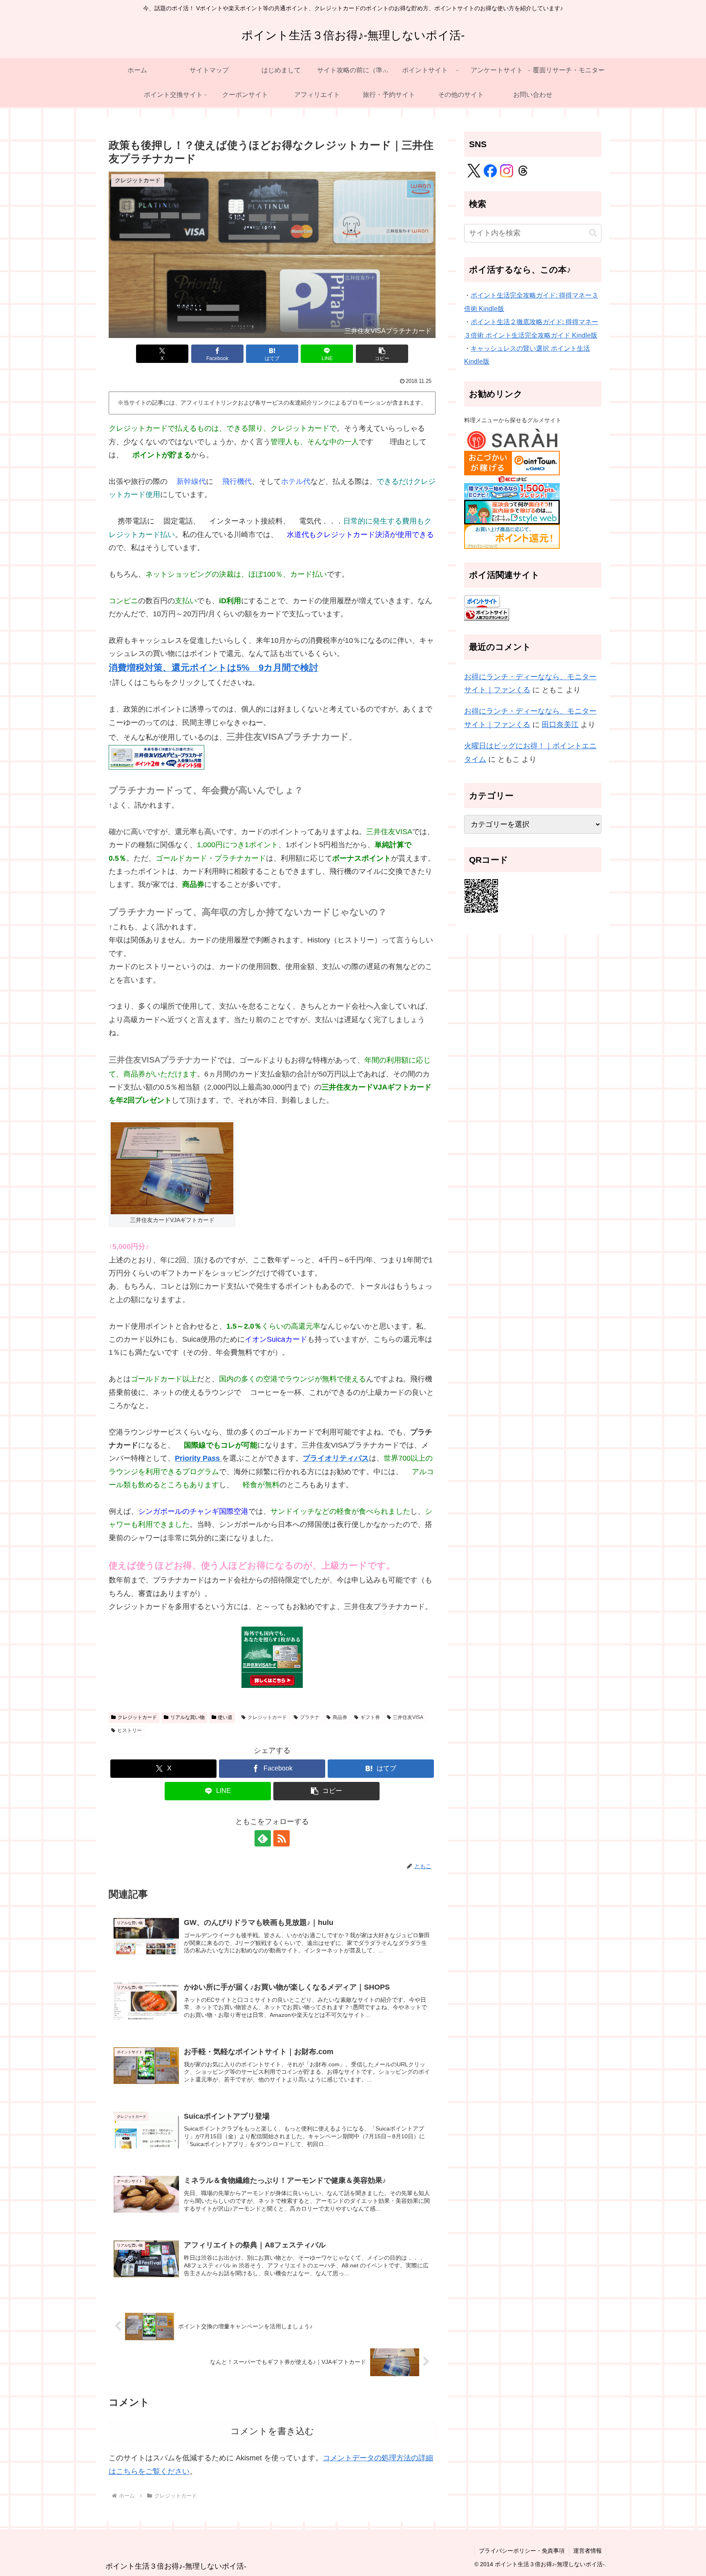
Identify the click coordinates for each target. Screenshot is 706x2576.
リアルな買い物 (188, 1717)
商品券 (340, 1717)
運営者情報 (588, 2551)
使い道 (225, 1717)
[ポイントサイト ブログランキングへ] (487, 614)
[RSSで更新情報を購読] (282, 1838)
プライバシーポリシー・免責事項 (522, 2551)
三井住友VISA (408, 1717)
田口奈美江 (560, 725)
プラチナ (310, 1717)
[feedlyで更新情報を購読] (263, 1838)
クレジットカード (137, 1717)
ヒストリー (130, 1730)
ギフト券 (370, 1717)
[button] (382, 354)
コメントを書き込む (272, 2431)
